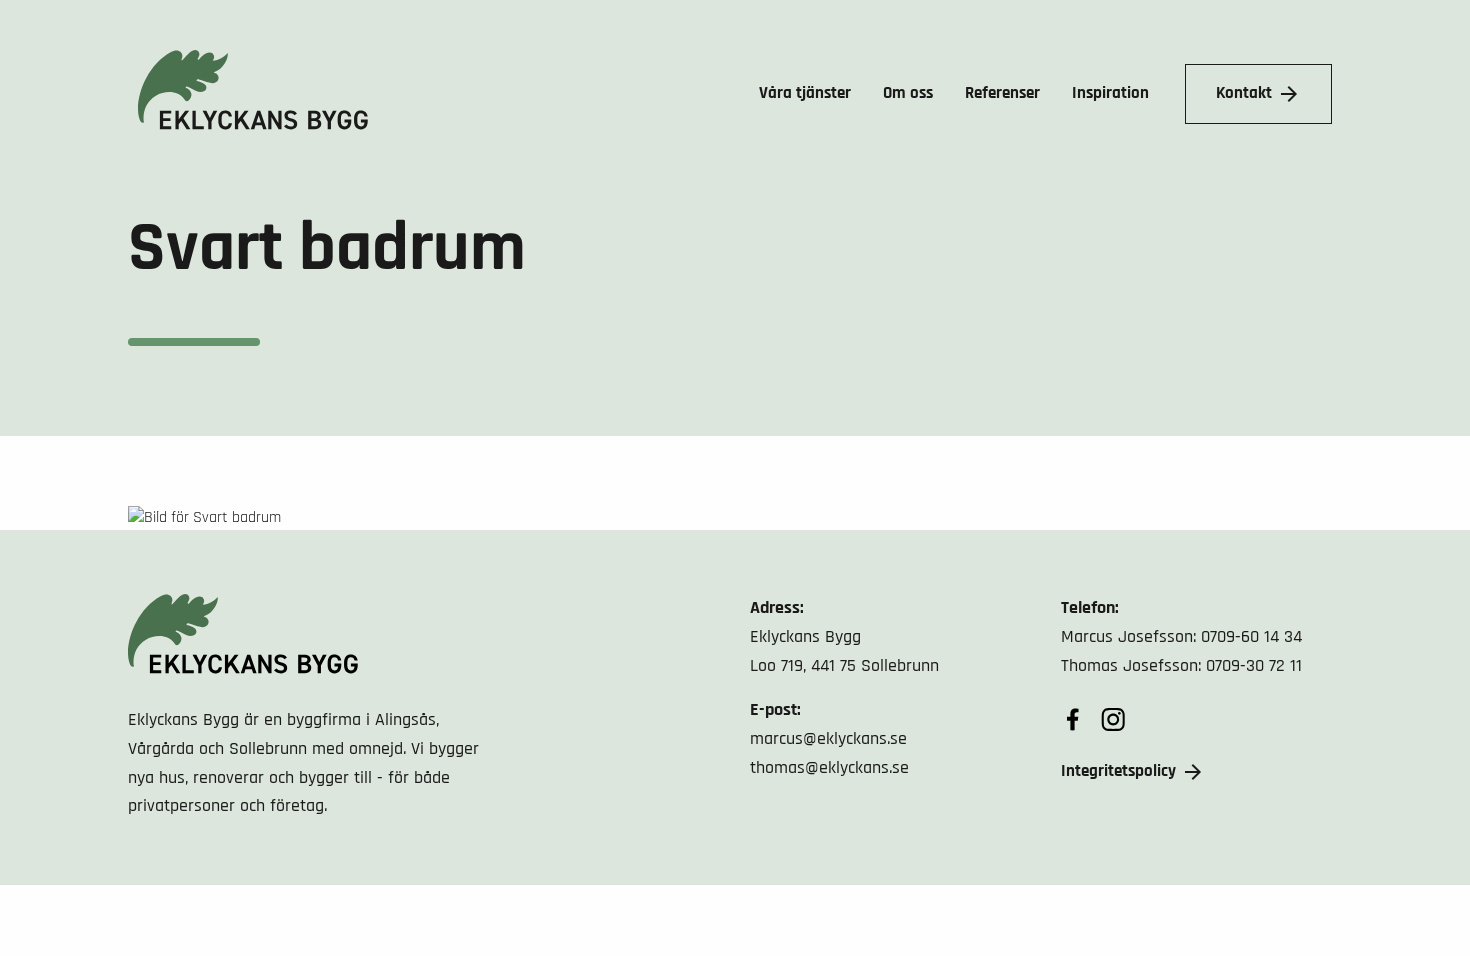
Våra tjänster (805, 93)
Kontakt (1244, 93)
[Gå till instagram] (1113, 719)
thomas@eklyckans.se (829, 767)
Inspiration (1110, 93)
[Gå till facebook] (1073, 719)
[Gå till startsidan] (248, 94)
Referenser (1002, 93)
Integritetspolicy (1118, 771)
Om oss (908, 93)
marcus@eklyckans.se (828, 738)
